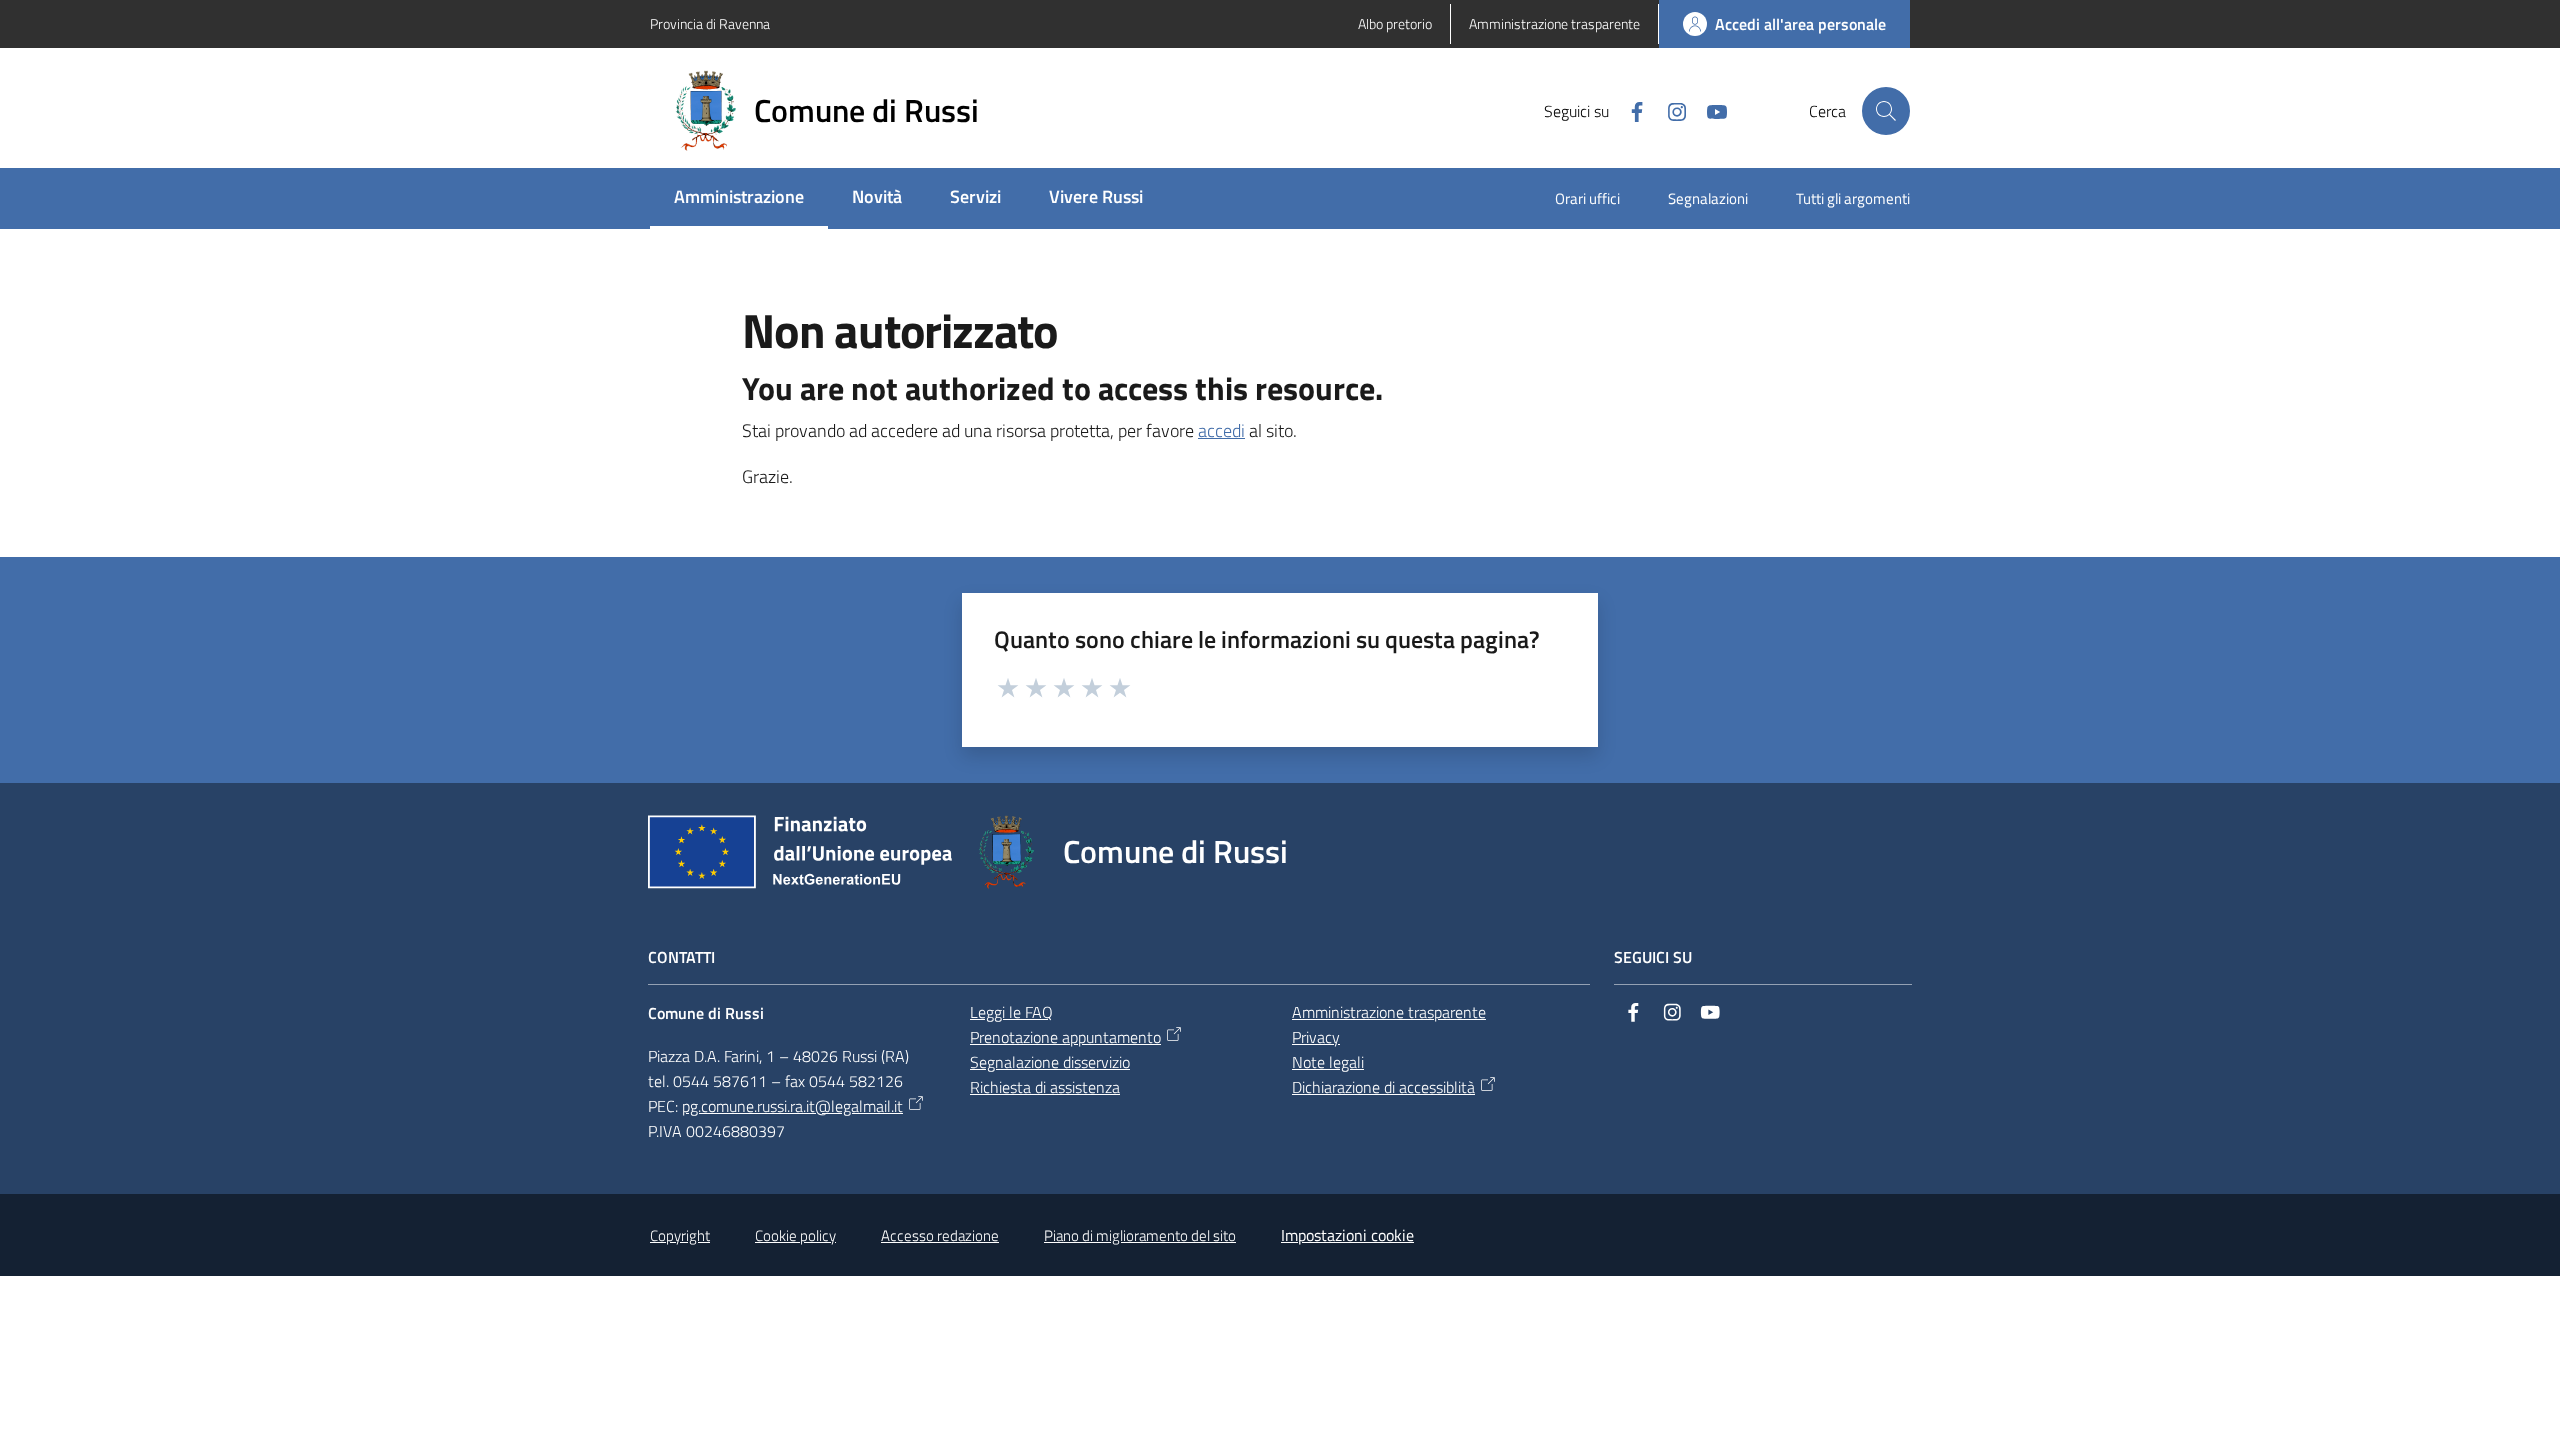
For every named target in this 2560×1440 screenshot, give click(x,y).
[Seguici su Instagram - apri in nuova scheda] (1669, 110)
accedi (1221, 430)
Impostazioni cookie (1347, 1235)
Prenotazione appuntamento (1065, 1037)
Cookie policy (795, 1235)
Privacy (1316, 1037)
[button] (1886, 111)
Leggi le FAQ (1011, 1012)
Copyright (680, 1235)
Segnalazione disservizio (1050, 1062)
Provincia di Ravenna (710, 23)
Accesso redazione (940, 1235)
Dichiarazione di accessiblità (1383, 1087)
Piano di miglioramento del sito (1140, 1235)
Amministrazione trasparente (1389, 1012)
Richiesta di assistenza (1045, 1087)
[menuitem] (739, 198)
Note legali (1328, 1062)
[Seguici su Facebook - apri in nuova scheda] (1629, 110)
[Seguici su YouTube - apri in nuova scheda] (1709, 110)
